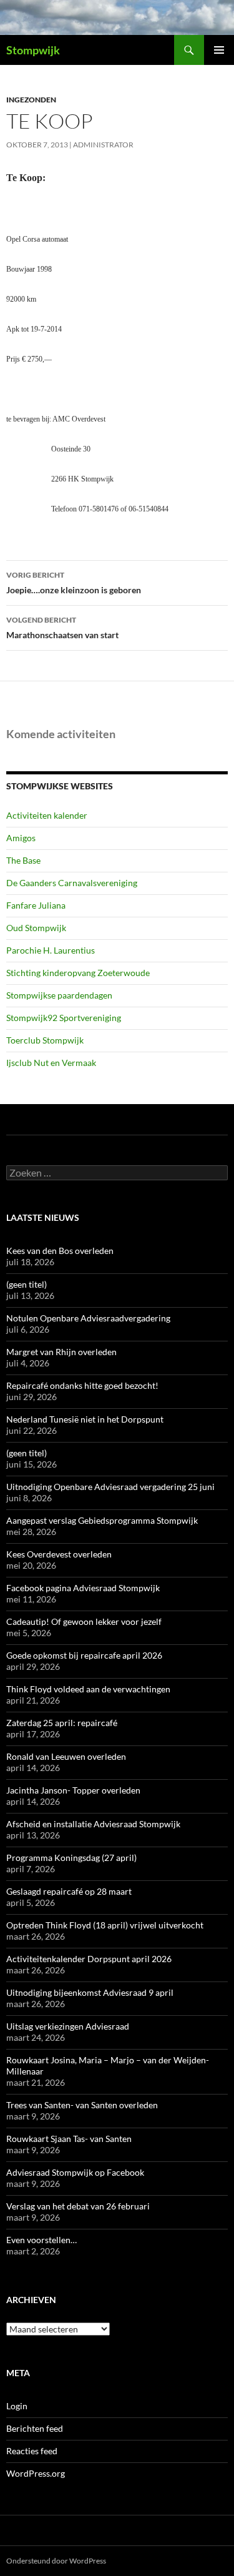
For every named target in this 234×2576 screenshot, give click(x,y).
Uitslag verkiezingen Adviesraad (68, 2026)
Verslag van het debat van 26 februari (78, 2206)
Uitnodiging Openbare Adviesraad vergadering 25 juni (110, 1487)
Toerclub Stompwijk (45, 1040)
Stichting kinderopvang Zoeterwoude (78, 973)
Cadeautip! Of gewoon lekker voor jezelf (84, 1621)
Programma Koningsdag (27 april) (71, 1858)
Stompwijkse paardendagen (59, 995)
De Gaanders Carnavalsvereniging (72, 883)
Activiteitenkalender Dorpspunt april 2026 (89, 1959)
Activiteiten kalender (47, 815)
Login (17, 2406)
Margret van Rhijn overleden (61, 1352)
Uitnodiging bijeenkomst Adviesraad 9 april (90, 1992)
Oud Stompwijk (36, 928)
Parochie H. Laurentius (51, 950)
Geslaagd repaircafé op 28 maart (69, 1891)
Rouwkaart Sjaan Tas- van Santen (69, 2139)
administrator (103, 145)
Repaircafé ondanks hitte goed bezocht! (82, 1385)
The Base (23, 860)
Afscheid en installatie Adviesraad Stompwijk (93, 1824)
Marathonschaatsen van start (62, 628)
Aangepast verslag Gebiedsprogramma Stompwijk (102, 1520)
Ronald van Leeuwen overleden (66, 1756)
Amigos (21, 838)
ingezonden (31, 100)
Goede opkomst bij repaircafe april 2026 (84, 1655)
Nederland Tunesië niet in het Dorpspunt (85, 1419)
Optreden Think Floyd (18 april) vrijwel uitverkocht (105, 1925)
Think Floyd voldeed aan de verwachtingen (88, 1689)
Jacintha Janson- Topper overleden (73, 1790)
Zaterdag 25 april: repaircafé (62, 1723)
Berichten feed (35, 2428)
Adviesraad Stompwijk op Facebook (75, 2172)
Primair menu (219, 50)
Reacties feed (32, 2451)
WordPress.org (36, 2473)
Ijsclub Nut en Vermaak (51, 1063)
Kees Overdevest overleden (59, 1554)
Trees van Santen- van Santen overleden (82, 2105)
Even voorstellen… (41, 2240)
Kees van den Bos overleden (60, 1251)
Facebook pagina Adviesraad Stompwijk (83, 1588)
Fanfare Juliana (36, 905)
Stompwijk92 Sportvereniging (64, 1018)
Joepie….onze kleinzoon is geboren (74, 583)
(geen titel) (27, 1284)
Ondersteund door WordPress (56, 2561)
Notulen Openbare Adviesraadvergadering (88, 1318)
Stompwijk (33, 50)
